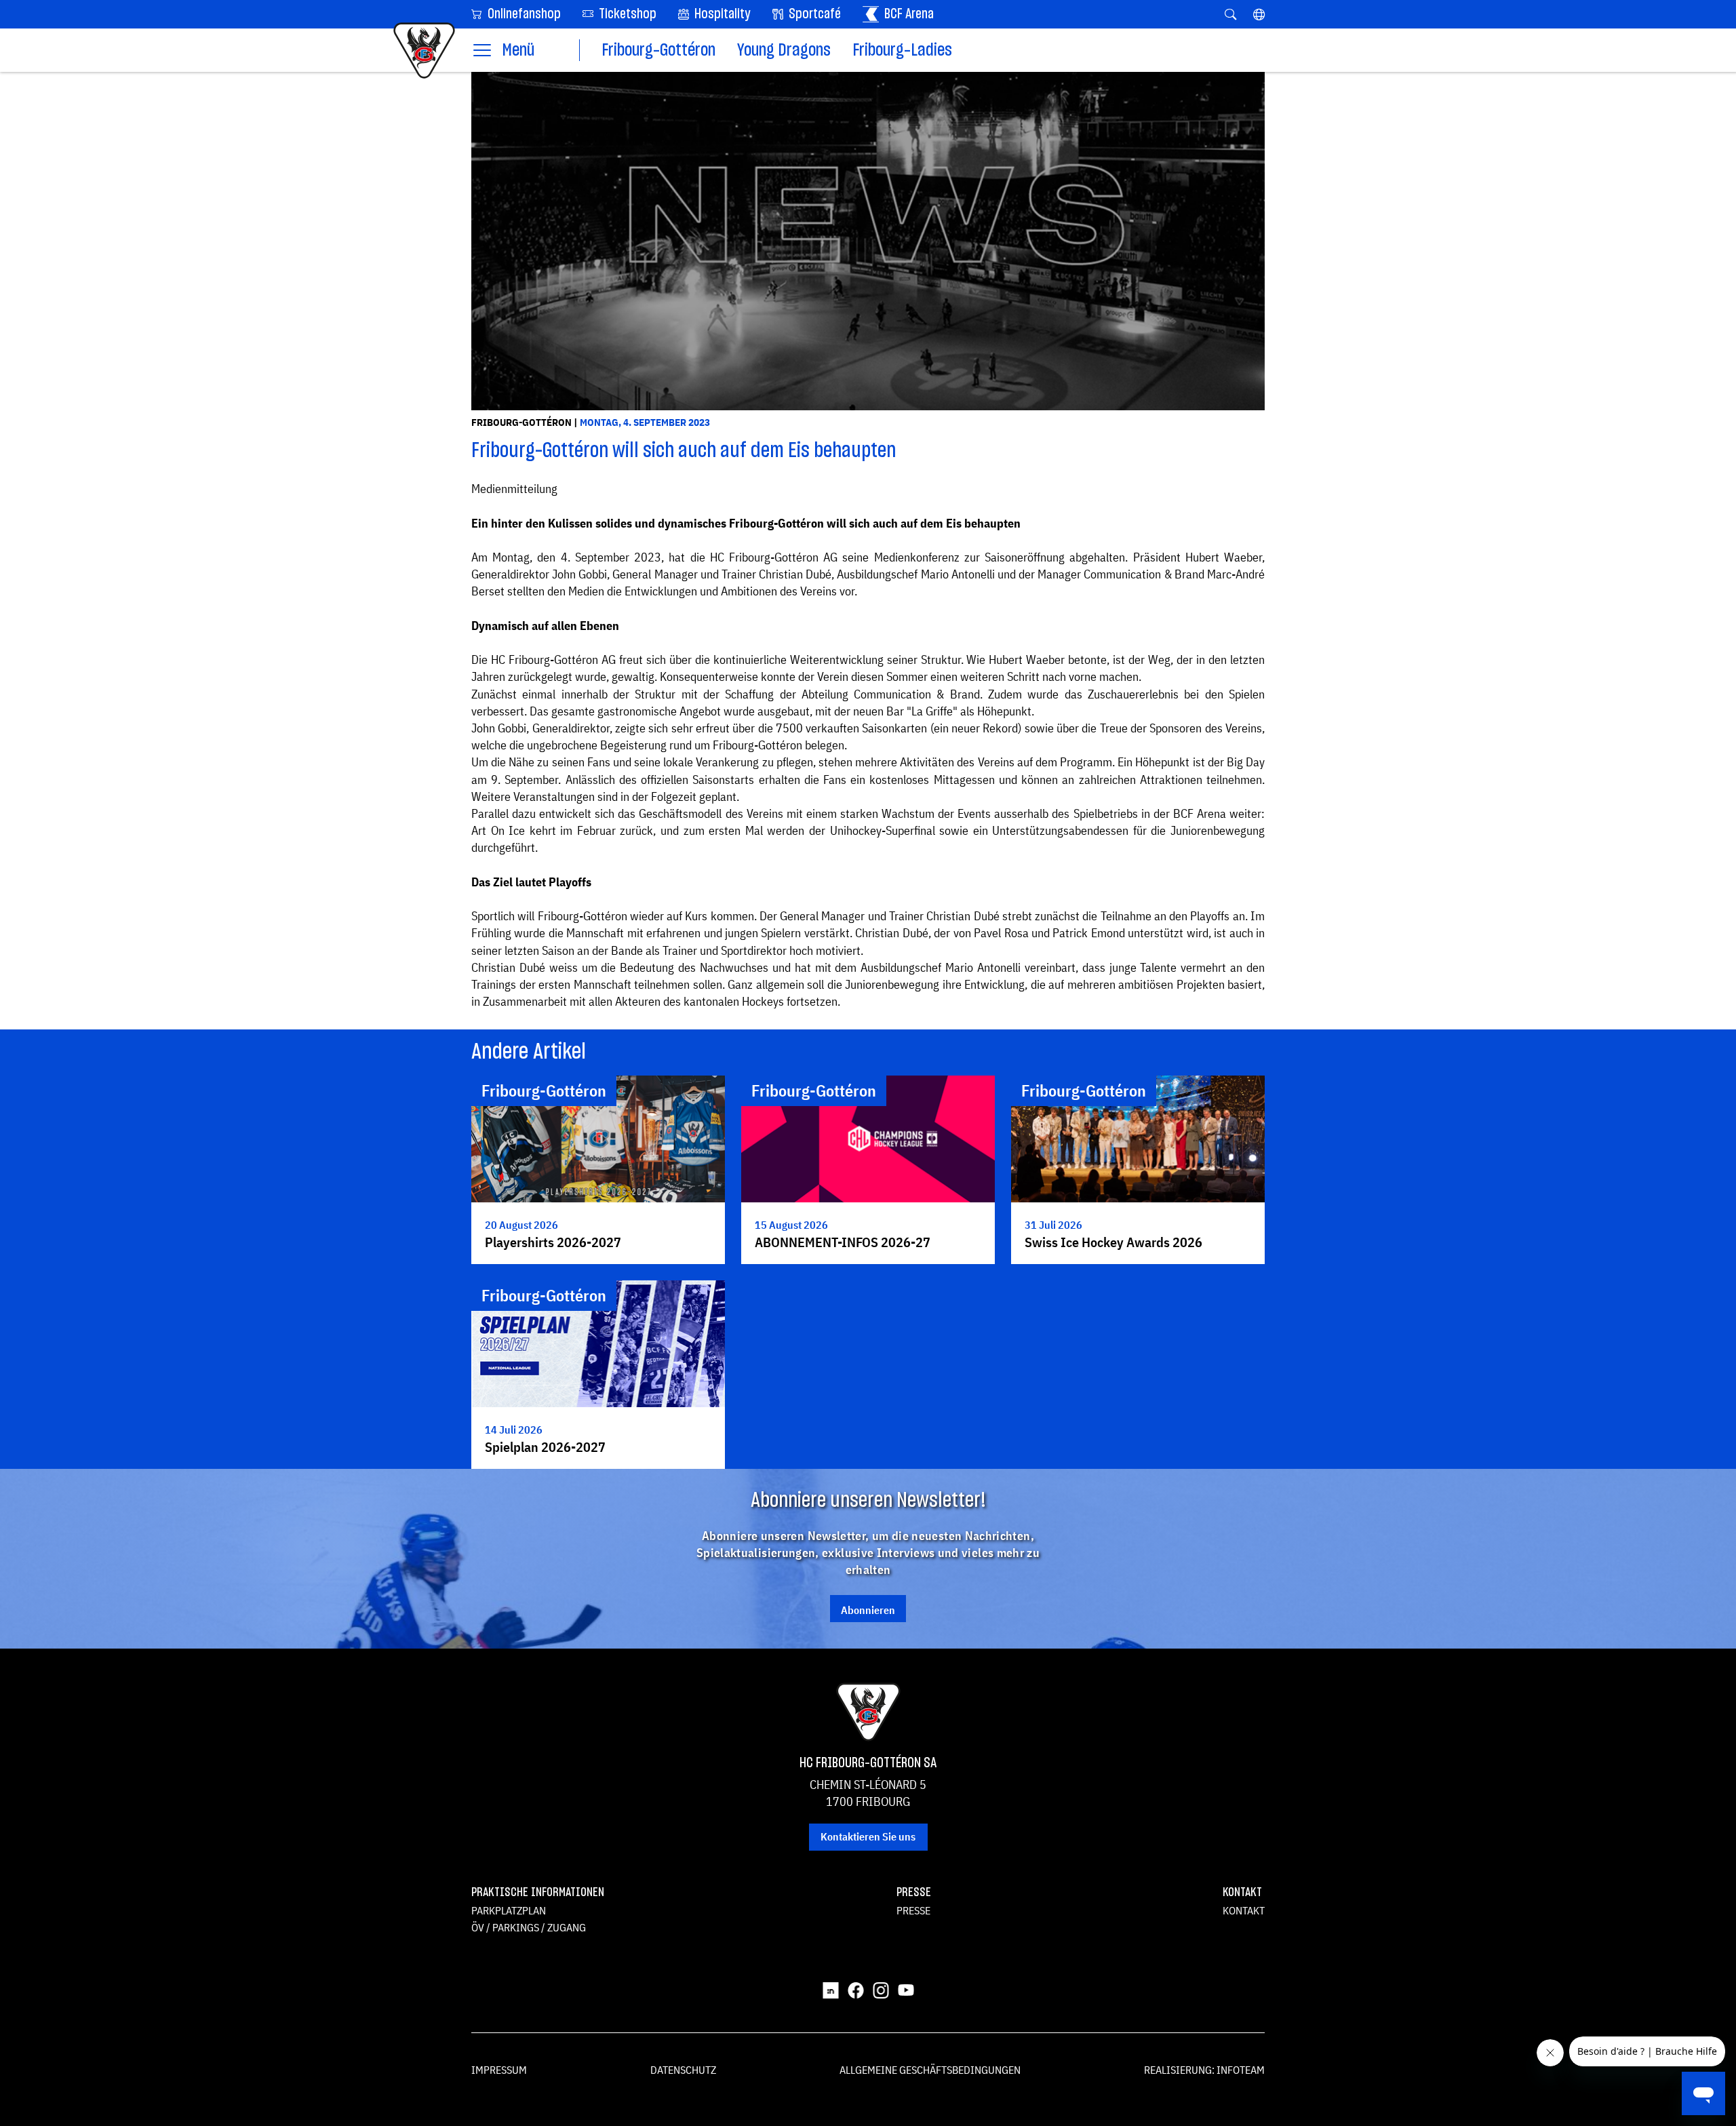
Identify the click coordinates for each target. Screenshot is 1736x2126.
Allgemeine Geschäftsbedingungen (930, 2070)
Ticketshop (626, 14)
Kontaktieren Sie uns (868, 1836)
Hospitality (721, 14)
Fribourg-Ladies (902, 51)
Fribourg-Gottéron (658, 51)
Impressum (499, 2070)
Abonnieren (868, 1610)
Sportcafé (813, 14)
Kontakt (1244, 1910)
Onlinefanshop (523, 14)
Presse (913, 1910)
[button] (1259, 14)
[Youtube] (906, 1990)
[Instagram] (881, 1990)
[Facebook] (856, 1990)
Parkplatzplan (509, 1910)
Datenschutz (683, 2070)
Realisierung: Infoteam (1204, 2070)
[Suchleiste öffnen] (1230, 14)
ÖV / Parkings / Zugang (529, 1927)
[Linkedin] (831, 1990)
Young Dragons (784, 51)
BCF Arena (908, 14)
